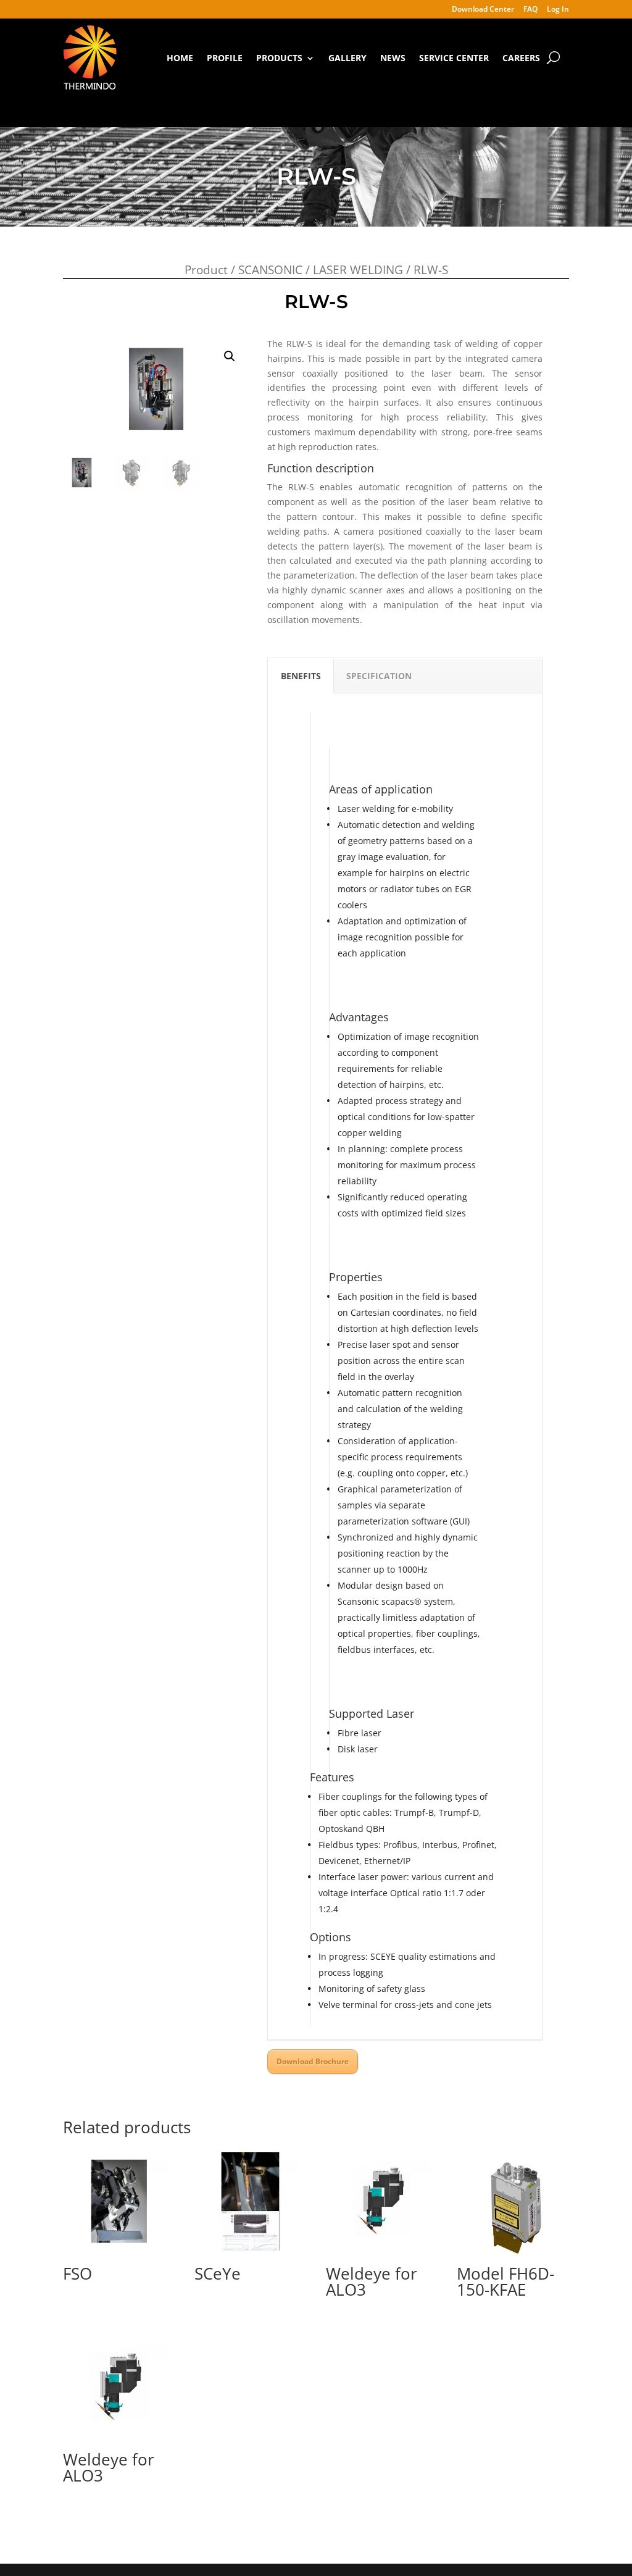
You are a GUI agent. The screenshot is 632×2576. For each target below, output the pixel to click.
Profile (225, 58)
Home (180, 58)
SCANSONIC (270, 270)
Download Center (483, 10)
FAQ (530, 10)
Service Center (454, 58)
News (393, 58)
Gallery (347, 58)
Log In (558, 10)
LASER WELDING (358, 270)
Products (279, 58)
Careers (521, 58)
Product (206, 270)
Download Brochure (313, 2061)
